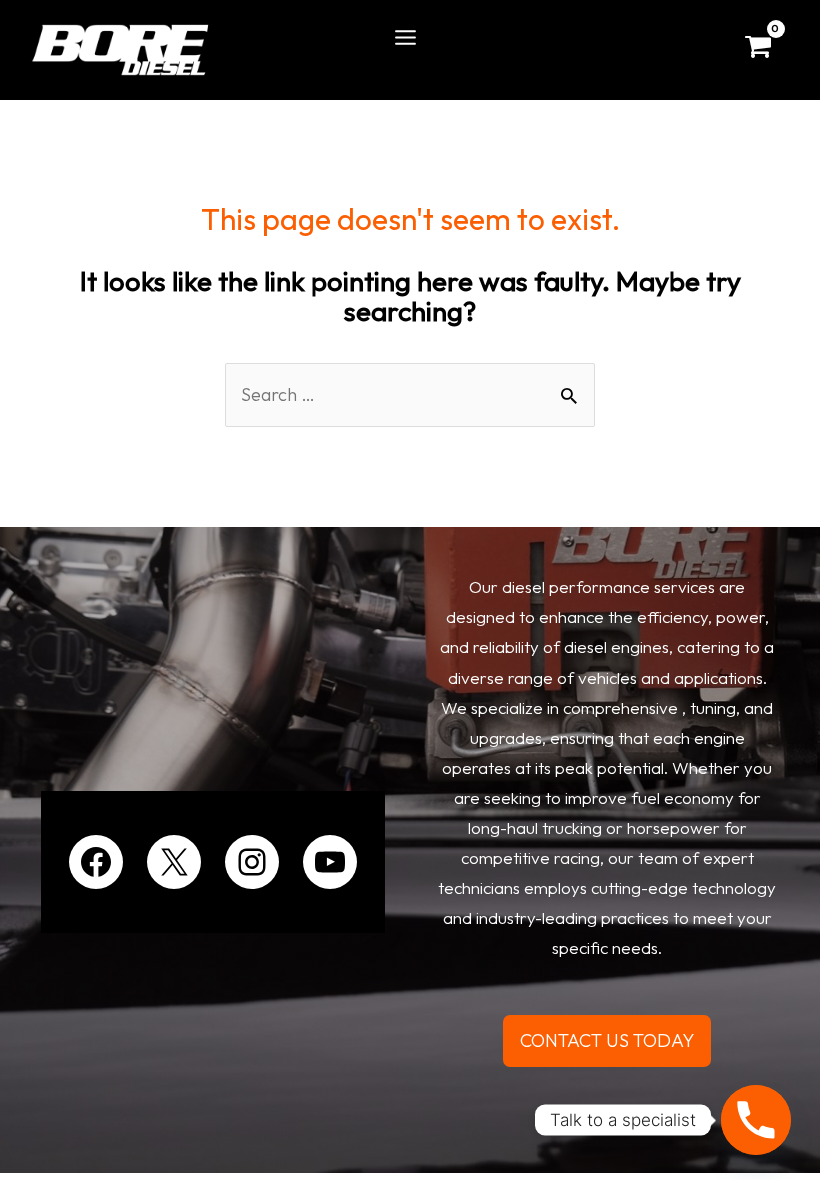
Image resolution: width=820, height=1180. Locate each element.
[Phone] (756, 1120)
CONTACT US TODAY (607, 1040)
